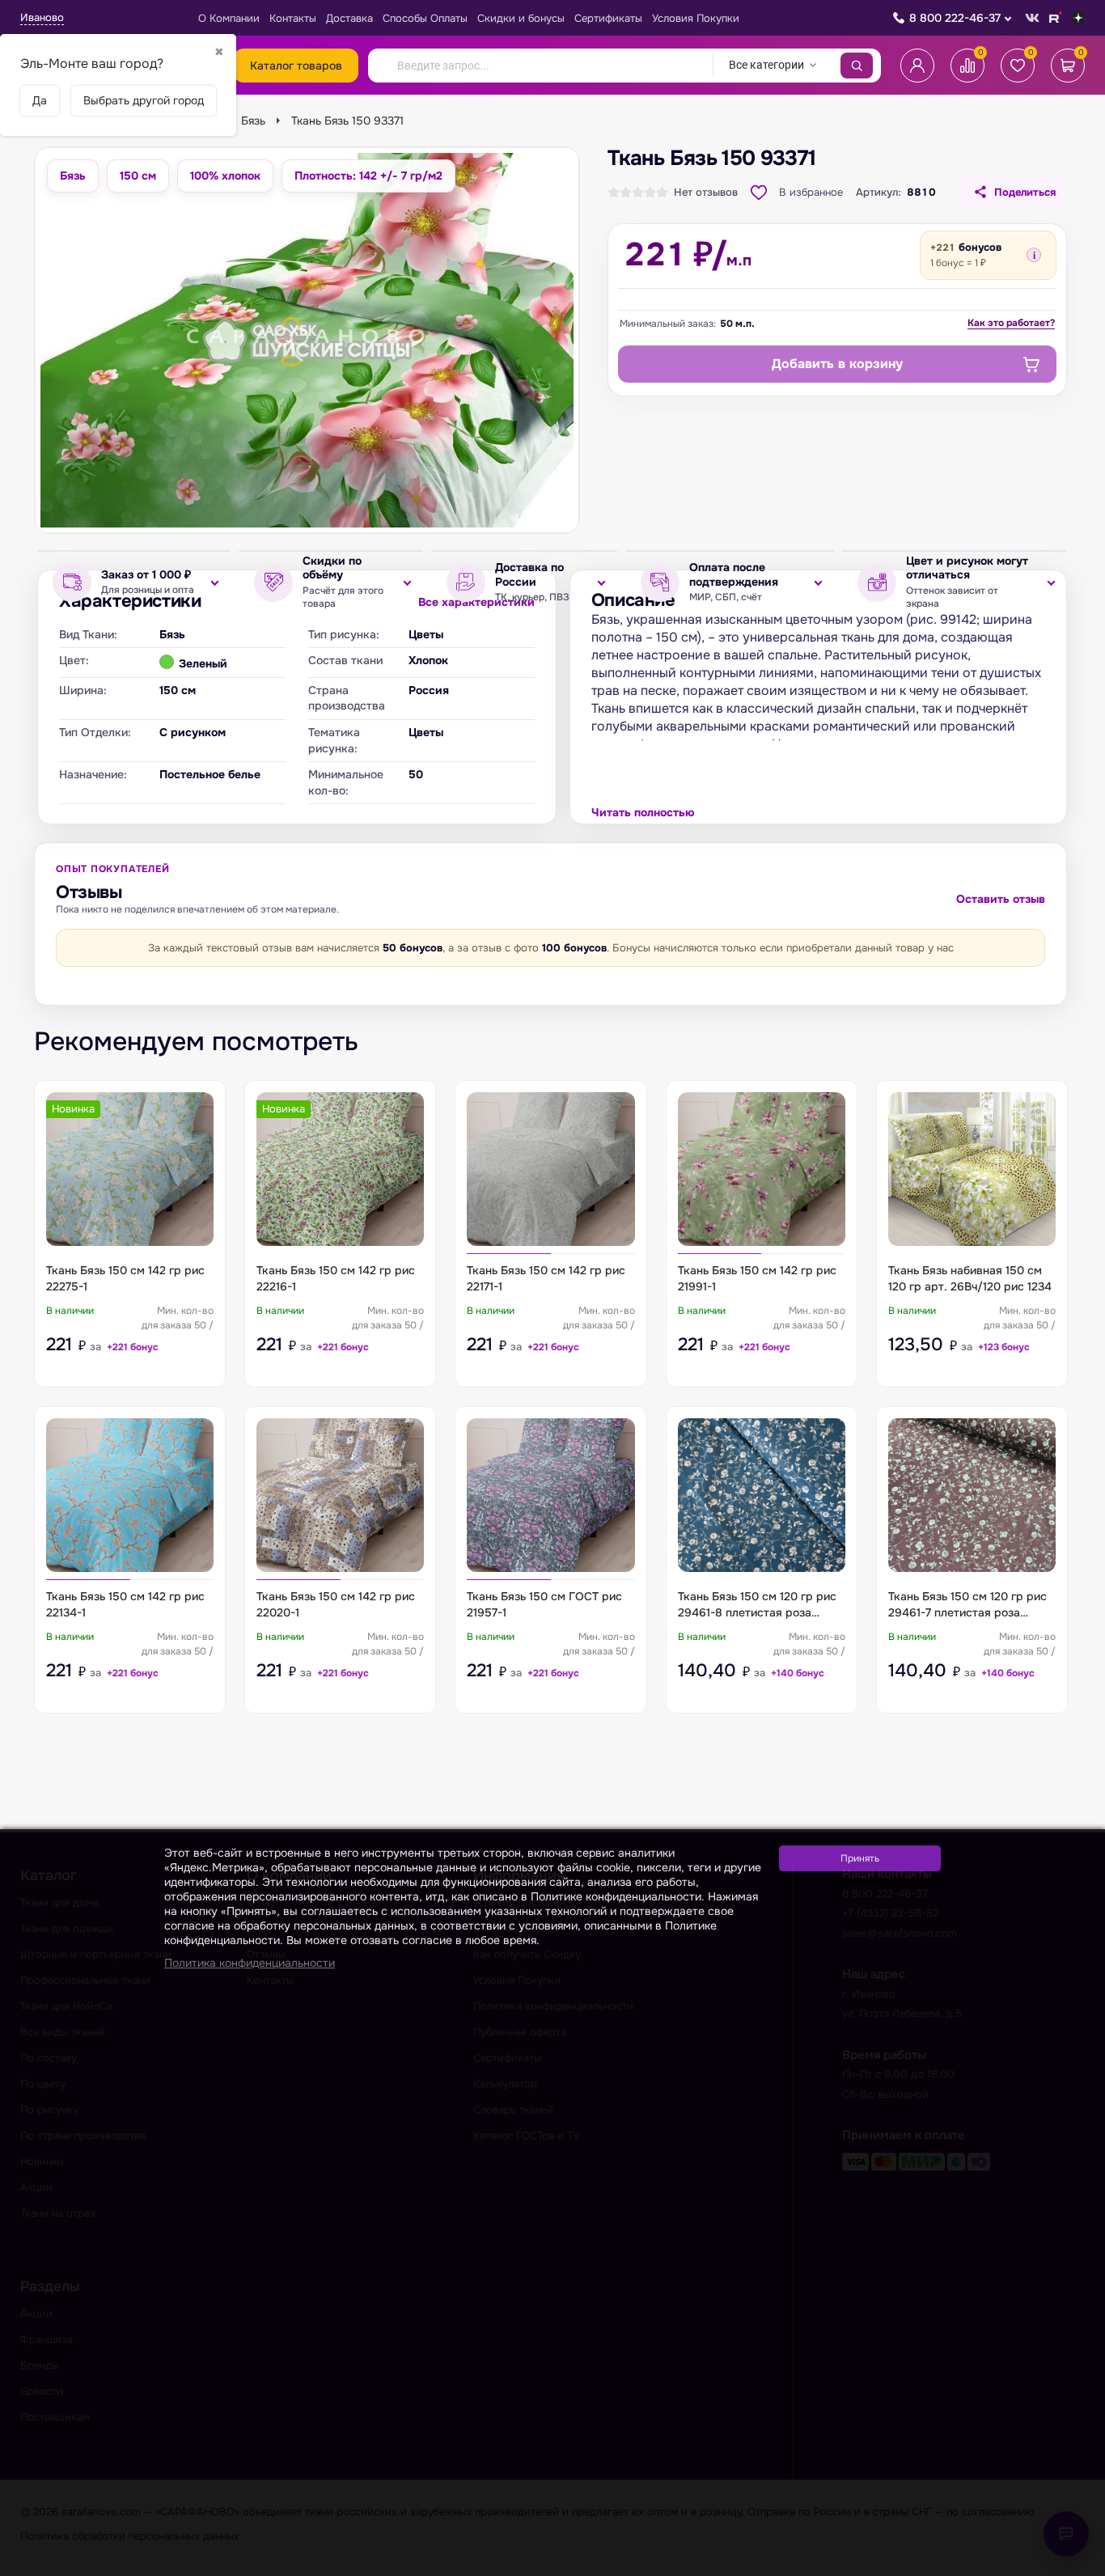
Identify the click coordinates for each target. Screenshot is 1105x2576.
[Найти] (857, 66)
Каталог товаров (296, 66)
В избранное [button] (811, 192)
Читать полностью (643, 812)
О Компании (229, 18)
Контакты (293, 18)
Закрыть (1073, 2566)
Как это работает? (1011, 323)
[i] (1034, 255)
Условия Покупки (696, 18)
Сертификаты (608, 18)
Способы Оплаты (425, 18)
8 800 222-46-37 (955, 18)
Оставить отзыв (1001, 899)
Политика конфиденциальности (250, 1963)
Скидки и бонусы (521, 18)
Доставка (349, 18)
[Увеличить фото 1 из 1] (307, 340)
